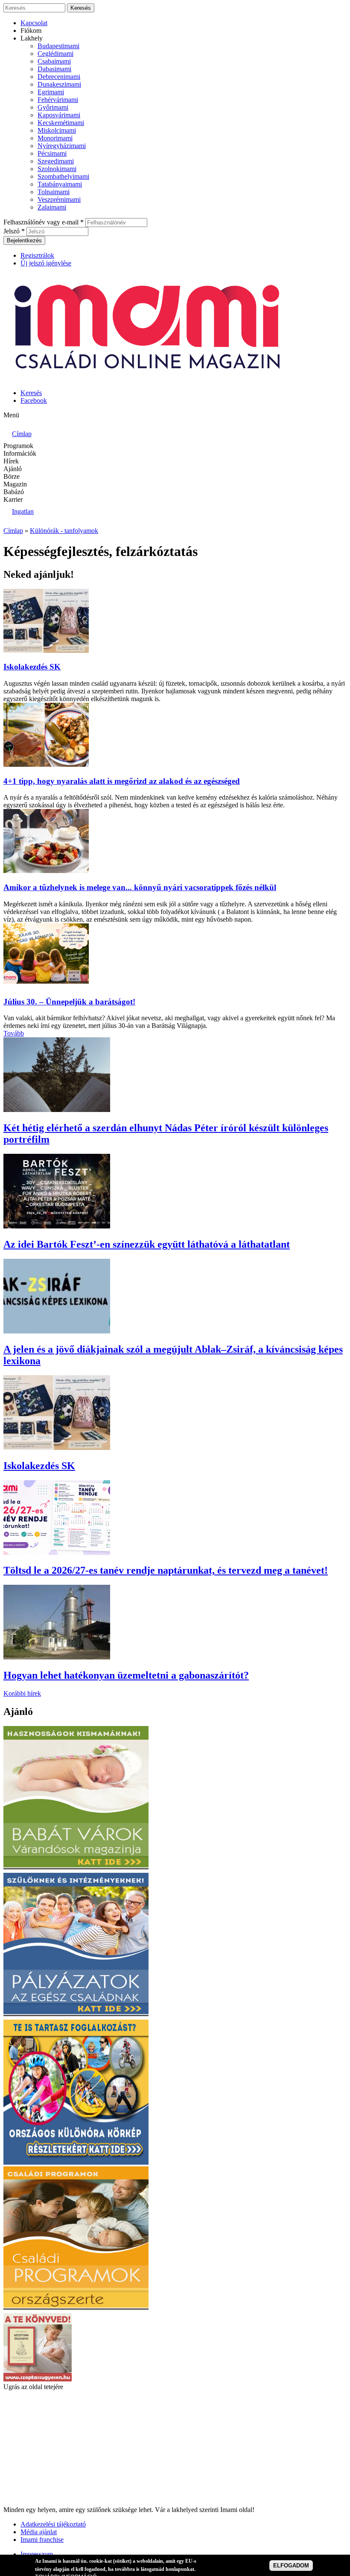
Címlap (13, 531)
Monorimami (55, 138)
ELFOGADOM (291, 2566)
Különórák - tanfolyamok (64, 531)
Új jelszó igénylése (46, 263)
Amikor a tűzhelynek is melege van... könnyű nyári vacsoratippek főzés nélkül (140, 887)
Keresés (31, 393)
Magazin (15, 484)
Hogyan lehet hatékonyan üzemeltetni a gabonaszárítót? (126, 1675)
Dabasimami (54, 69)
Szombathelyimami (63, 176)
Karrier (13, 499)
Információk (20, 453)
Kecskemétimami (61, 123)
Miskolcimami (57, 130)
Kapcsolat (34, 23)
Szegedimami (56, 161)
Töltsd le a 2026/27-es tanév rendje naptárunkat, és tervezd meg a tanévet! (166, 1570)
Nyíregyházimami (62, 146)
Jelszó (14, 231)
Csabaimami (54, 61)
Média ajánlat (39, 2532)
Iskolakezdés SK (32, 667)
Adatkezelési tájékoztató (53, 2524)
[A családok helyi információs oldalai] (149, 378)
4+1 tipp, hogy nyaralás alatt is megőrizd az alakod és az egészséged (122, 781)
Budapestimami (58, 46)
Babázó (14, 492)
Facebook (34, 400)
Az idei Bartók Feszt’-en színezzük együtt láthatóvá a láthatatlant (147, 1244)
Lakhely (32, 38)
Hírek (11, 461)
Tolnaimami (54, 192)
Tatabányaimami (60, 184)
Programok (18, 446)
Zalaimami (52, 207)
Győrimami (53, 107)
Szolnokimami (57, 169)
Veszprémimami (59, 199)
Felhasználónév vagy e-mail (44, 222)
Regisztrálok (37, 255)
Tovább (14, 1033)
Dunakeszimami (59, 84)
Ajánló (13, 469)
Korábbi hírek (22, 1693)
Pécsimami (52, 153)
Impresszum (37, 2554)
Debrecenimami (59, 77)
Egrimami (51, 92)
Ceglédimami (55, 54)
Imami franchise (42, 2540)
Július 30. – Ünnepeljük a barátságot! (69, 1002)
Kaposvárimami (59, 115)
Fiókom (31, 31)
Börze (12, 476)
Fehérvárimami (58, 100)
